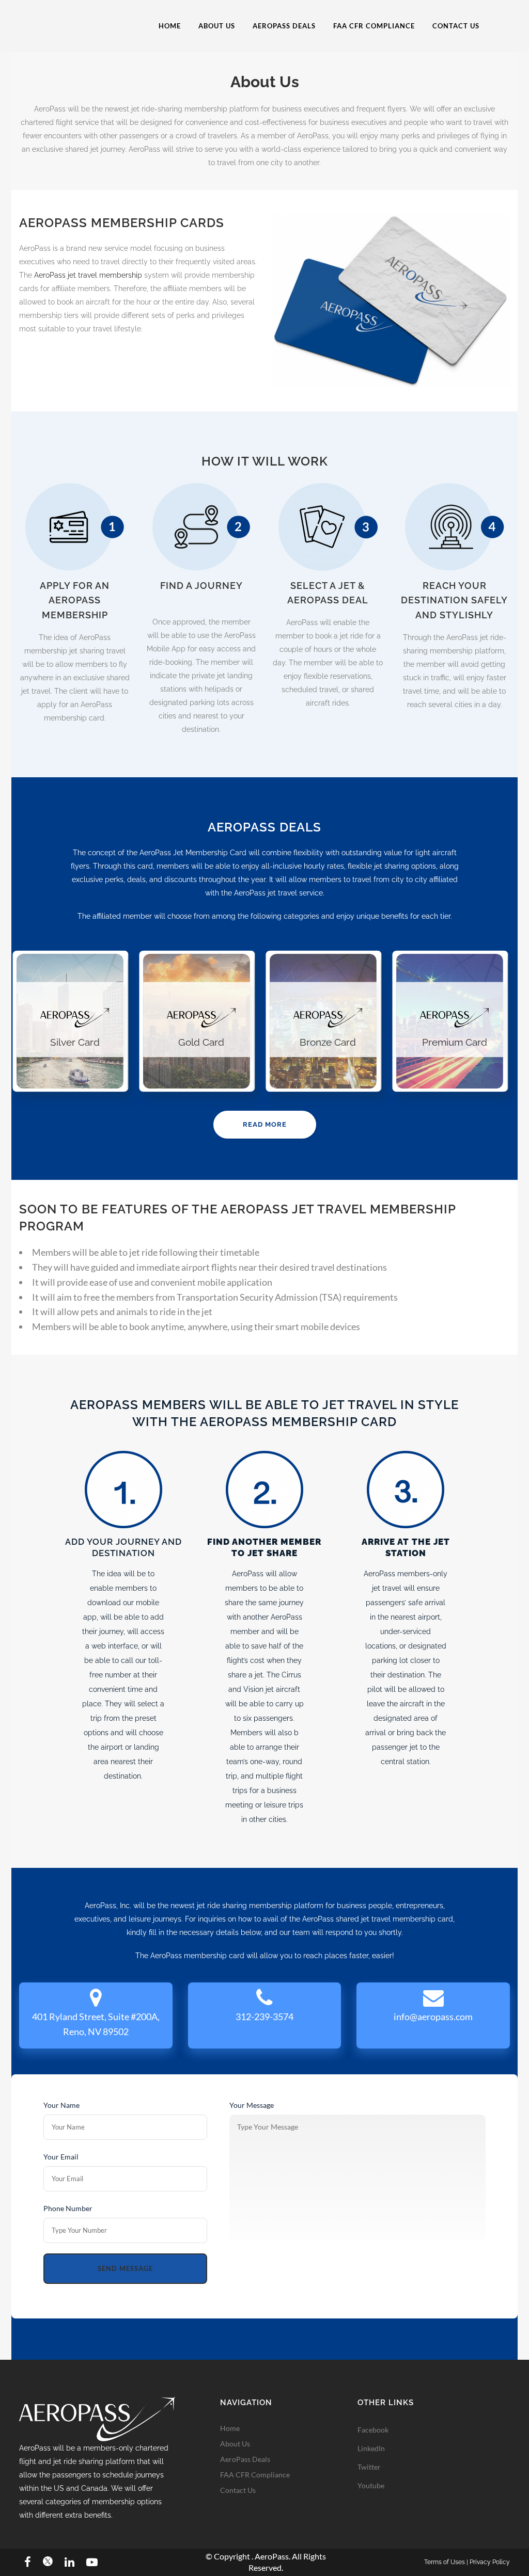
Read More (265, 1124)
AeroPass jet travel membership (88, 275)
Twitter (369, 2467)
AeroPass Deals (245, 2459)
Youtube (371, 2485)
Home (230, 2428)
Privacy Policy (490, 2562)
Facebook (373, 2430)
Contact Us (238, 2490)
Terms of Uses (445, 2562)
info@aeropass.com (433, 2017)
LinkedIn (371, 2448)
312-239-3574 (264, 2017)
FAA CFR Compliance (255, 2475)
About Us (235, 2444)
